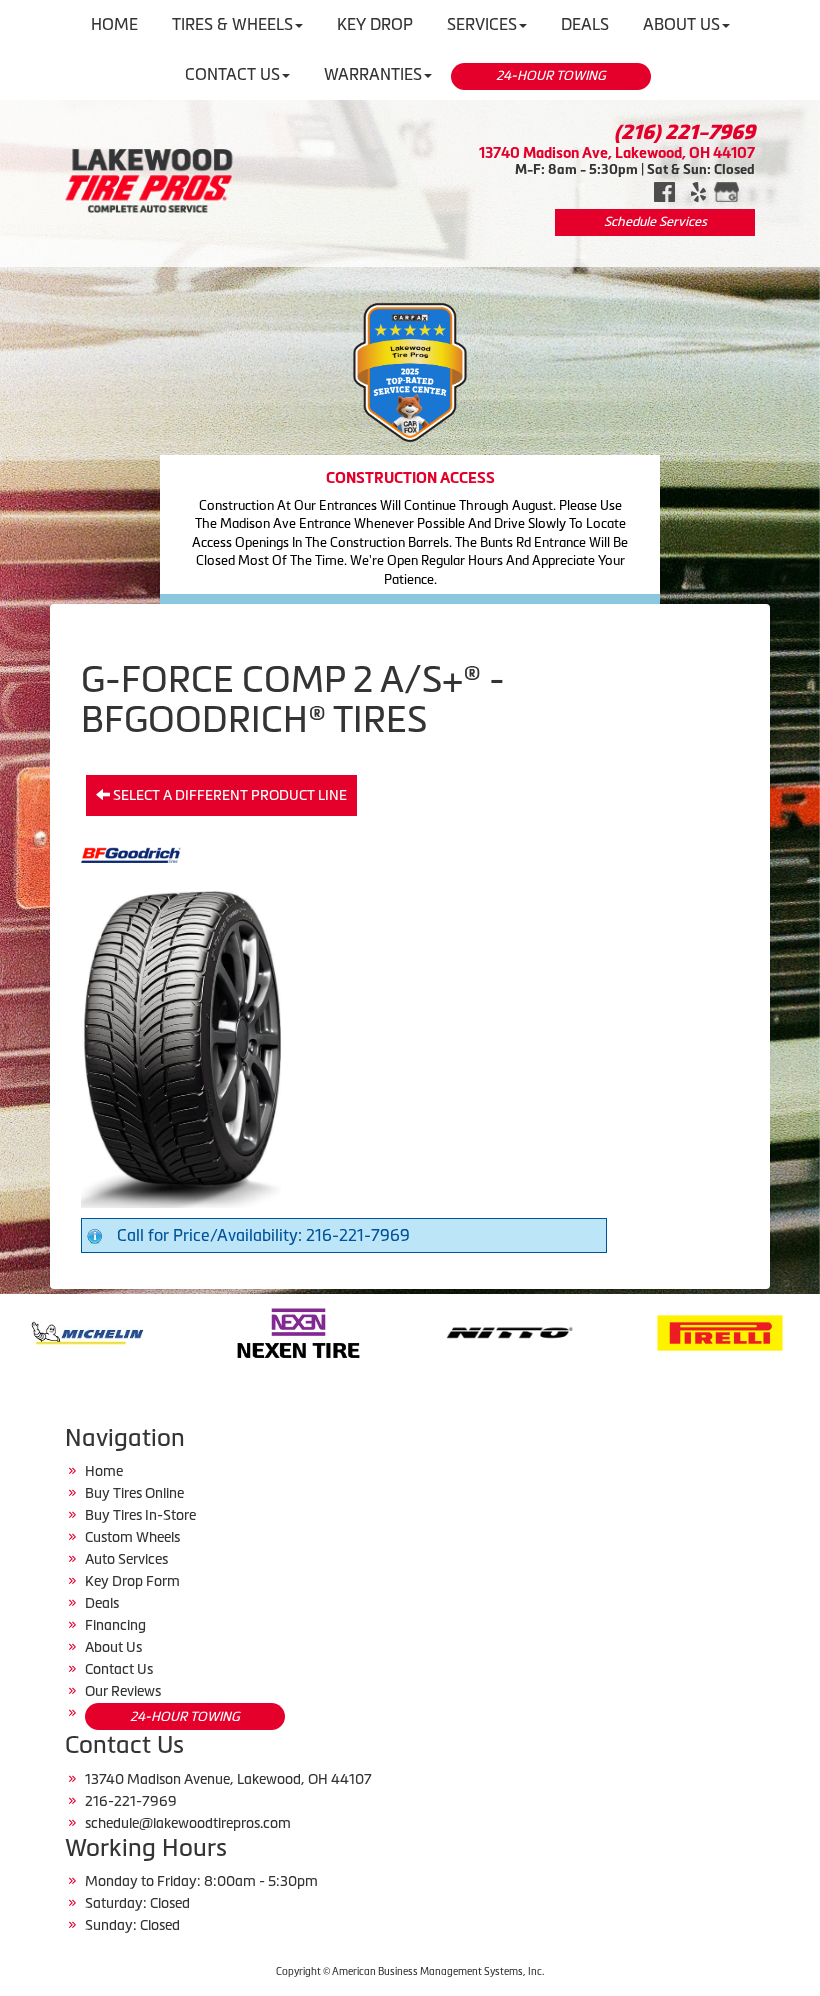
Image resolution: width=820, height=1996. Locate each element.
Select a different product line (228, 795)
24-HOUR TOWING (551, 75)
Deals (102, 1603)
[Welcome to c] (149, 180)
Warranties (373, 74)
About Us (113, 1647)
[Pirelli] (594, 1331)
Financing (115, 1625)
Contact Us (232, 74)
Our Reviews (123, 1691)
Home (104, 1471)
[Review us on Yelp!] (698, 190)
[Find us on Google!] (726, 190)
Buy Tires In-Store (140, 1515)
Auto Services (126, 1559)
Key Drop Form (132, 1581)
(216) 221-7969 (684, 132)
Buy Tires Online (134, 1493)
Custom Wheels (132, 1537)
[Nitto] (383, 1331)
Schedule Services (655, 221)
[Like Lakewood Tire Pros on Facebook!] (664, 190)
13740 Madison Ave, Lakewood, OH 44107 (617, 152)
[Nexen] (172, 1331)
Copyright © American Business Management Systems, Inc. (410, 1971)
